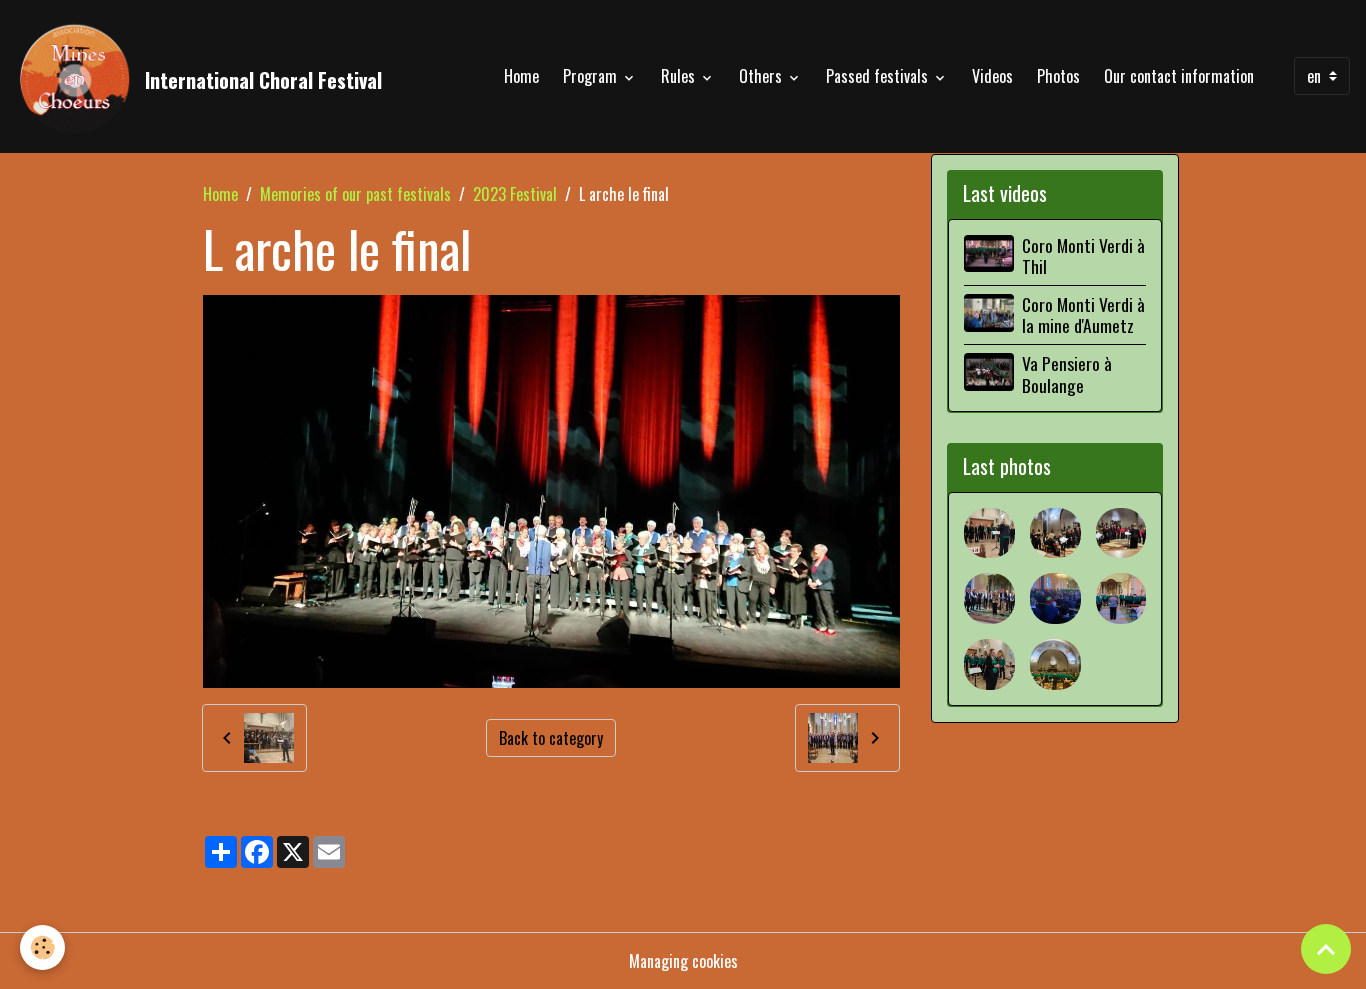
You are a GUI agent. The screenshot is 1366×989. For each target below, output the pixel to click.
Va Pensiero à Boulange (1067, 373)
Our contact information (1179, 76)
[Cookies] (42, 947)
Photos (1058, 76)
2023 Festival (515, 194)
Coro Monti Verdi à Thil (1083, 255)
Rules (680, 76)
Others (762, 76)
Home (521, 76)
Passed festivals (879, 76)
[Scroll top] (1326, 949)
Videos (992, 76)
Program (592, 76)
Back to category (551, 738)
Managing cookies (683, 961)
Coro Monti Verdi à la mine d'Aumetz (1083, 314)
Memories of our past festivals (355, 194)
